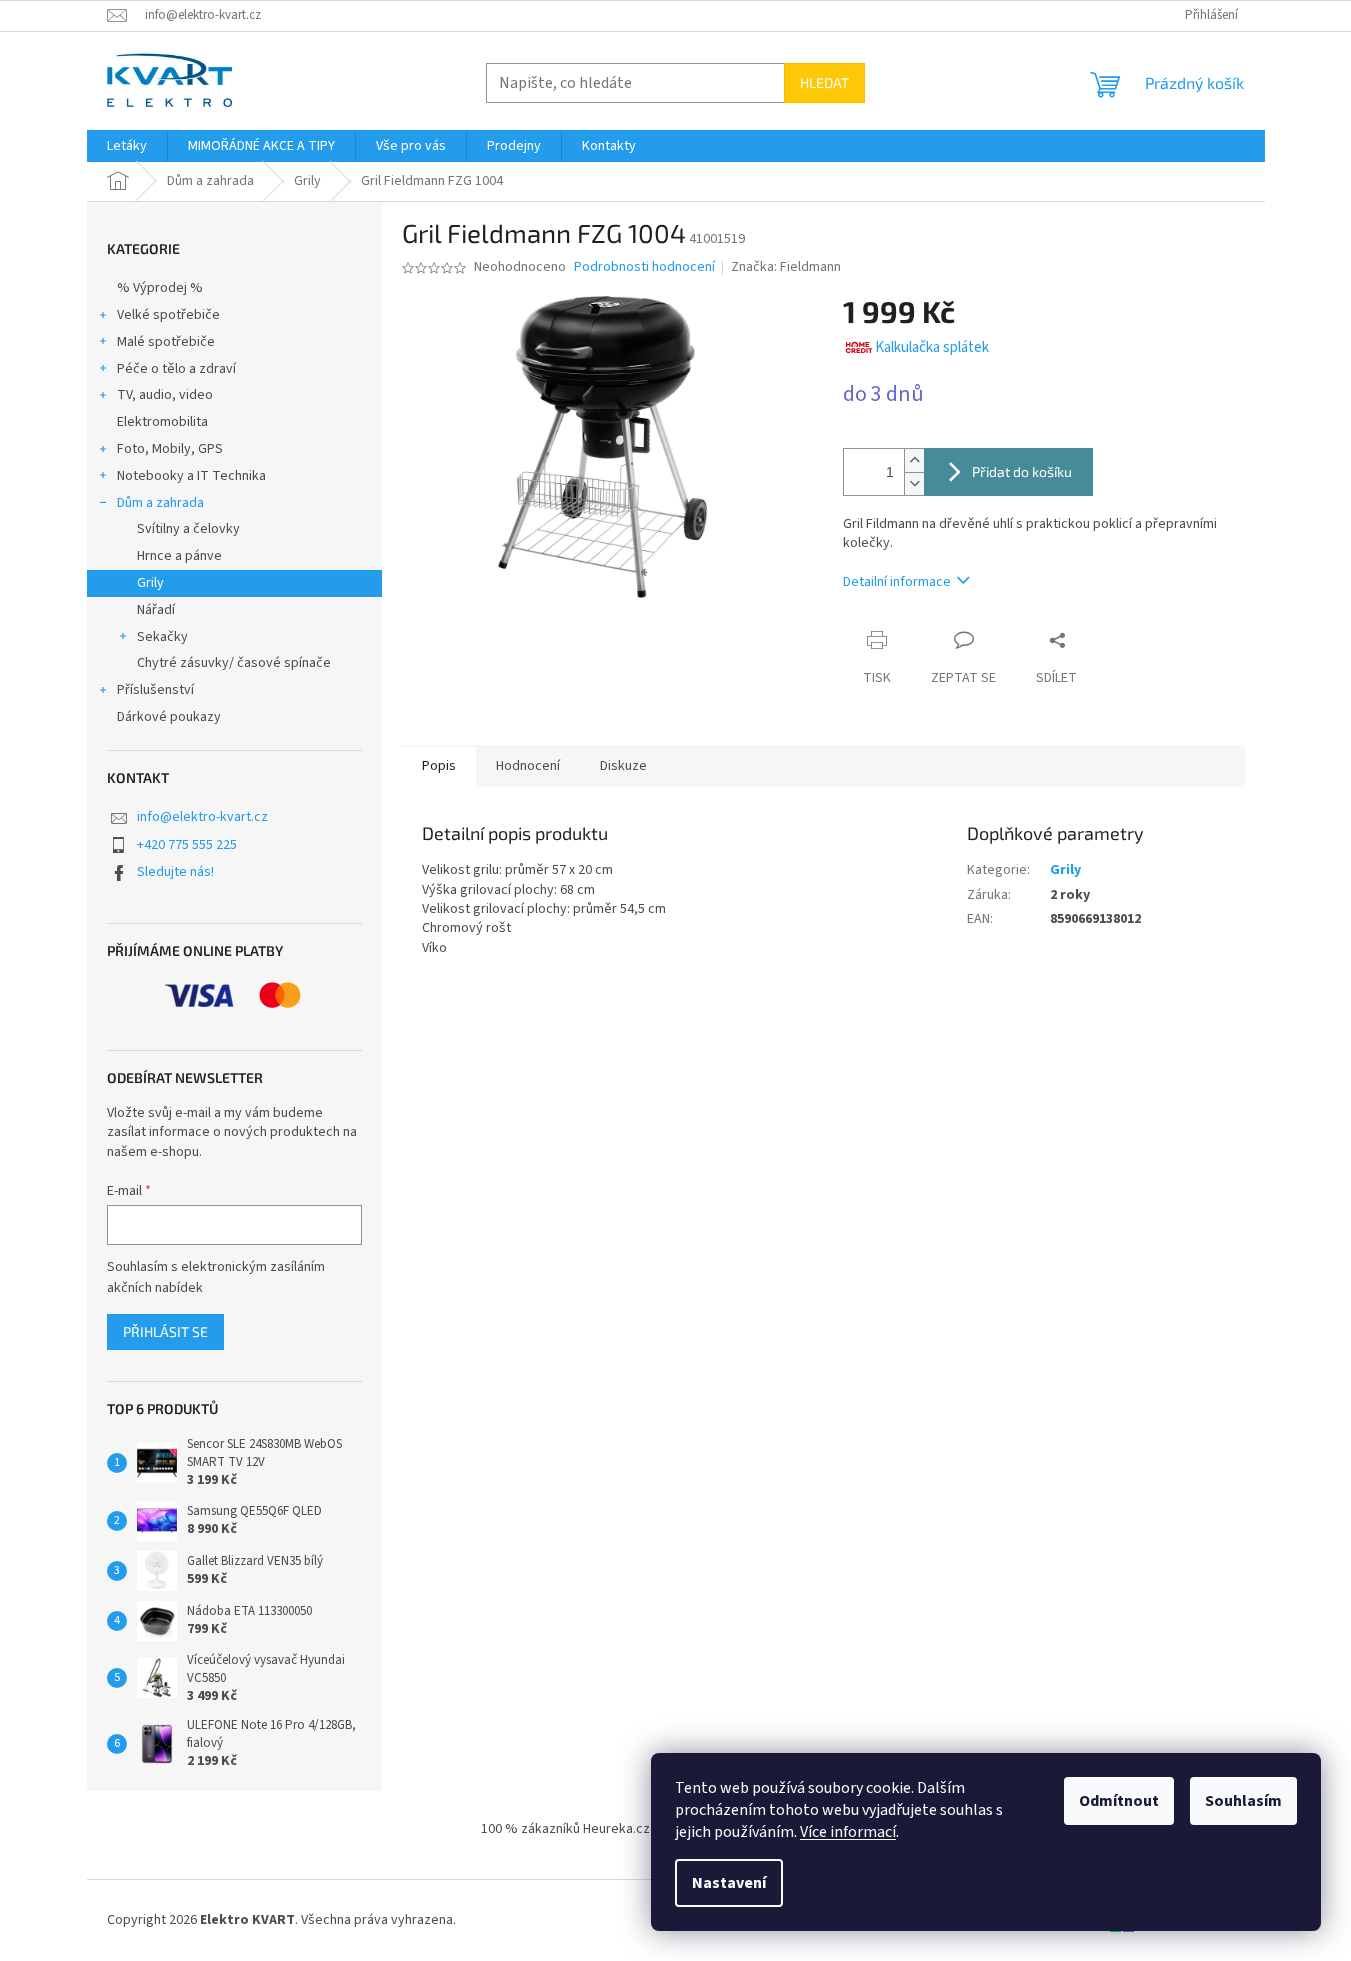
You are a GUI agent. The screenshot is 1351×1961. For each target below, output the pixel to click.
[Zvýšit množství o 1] (914, 460)
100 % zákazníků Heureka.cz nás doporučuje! (615, 1829)
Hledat (824, 82)
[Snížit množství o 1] (914, 483)
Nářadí (156, 610)
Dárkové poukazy (169, 717)
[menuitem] (127, 146)
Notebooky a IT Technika (191, 476)
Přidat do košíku (1022, 471)
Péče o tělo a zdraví (176, 369)
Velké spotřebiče (168, 315)
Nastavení (729, 1883)
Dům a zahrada (160, 503)
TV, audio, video (165, 395)
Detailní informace (897, 582)
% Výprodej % (160, 288)
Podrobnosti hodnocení (644, 267)
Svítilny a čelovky (188, 529)
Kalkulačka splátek (932, 347)
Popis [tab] (439, 766)
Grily (150, 583)
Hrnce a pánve (179, 556)
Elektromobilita (162, 422)
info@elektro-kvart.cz (202, 817)
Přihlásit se (165, 1331)
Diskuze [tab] (623, 766)
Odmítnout (1119, 1801)
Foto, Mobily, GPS (170, 449)
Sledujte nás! (175, 872)
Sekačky (162, 637)
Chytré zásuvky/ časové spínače (234, 663)
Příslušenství (155, 690)
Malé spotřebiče (166, 342)
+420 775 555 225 (187, 845)
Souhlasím (1243, 1801)
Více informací (848, 1832)
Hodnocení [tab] (528, 766)
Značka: (786, 267)
